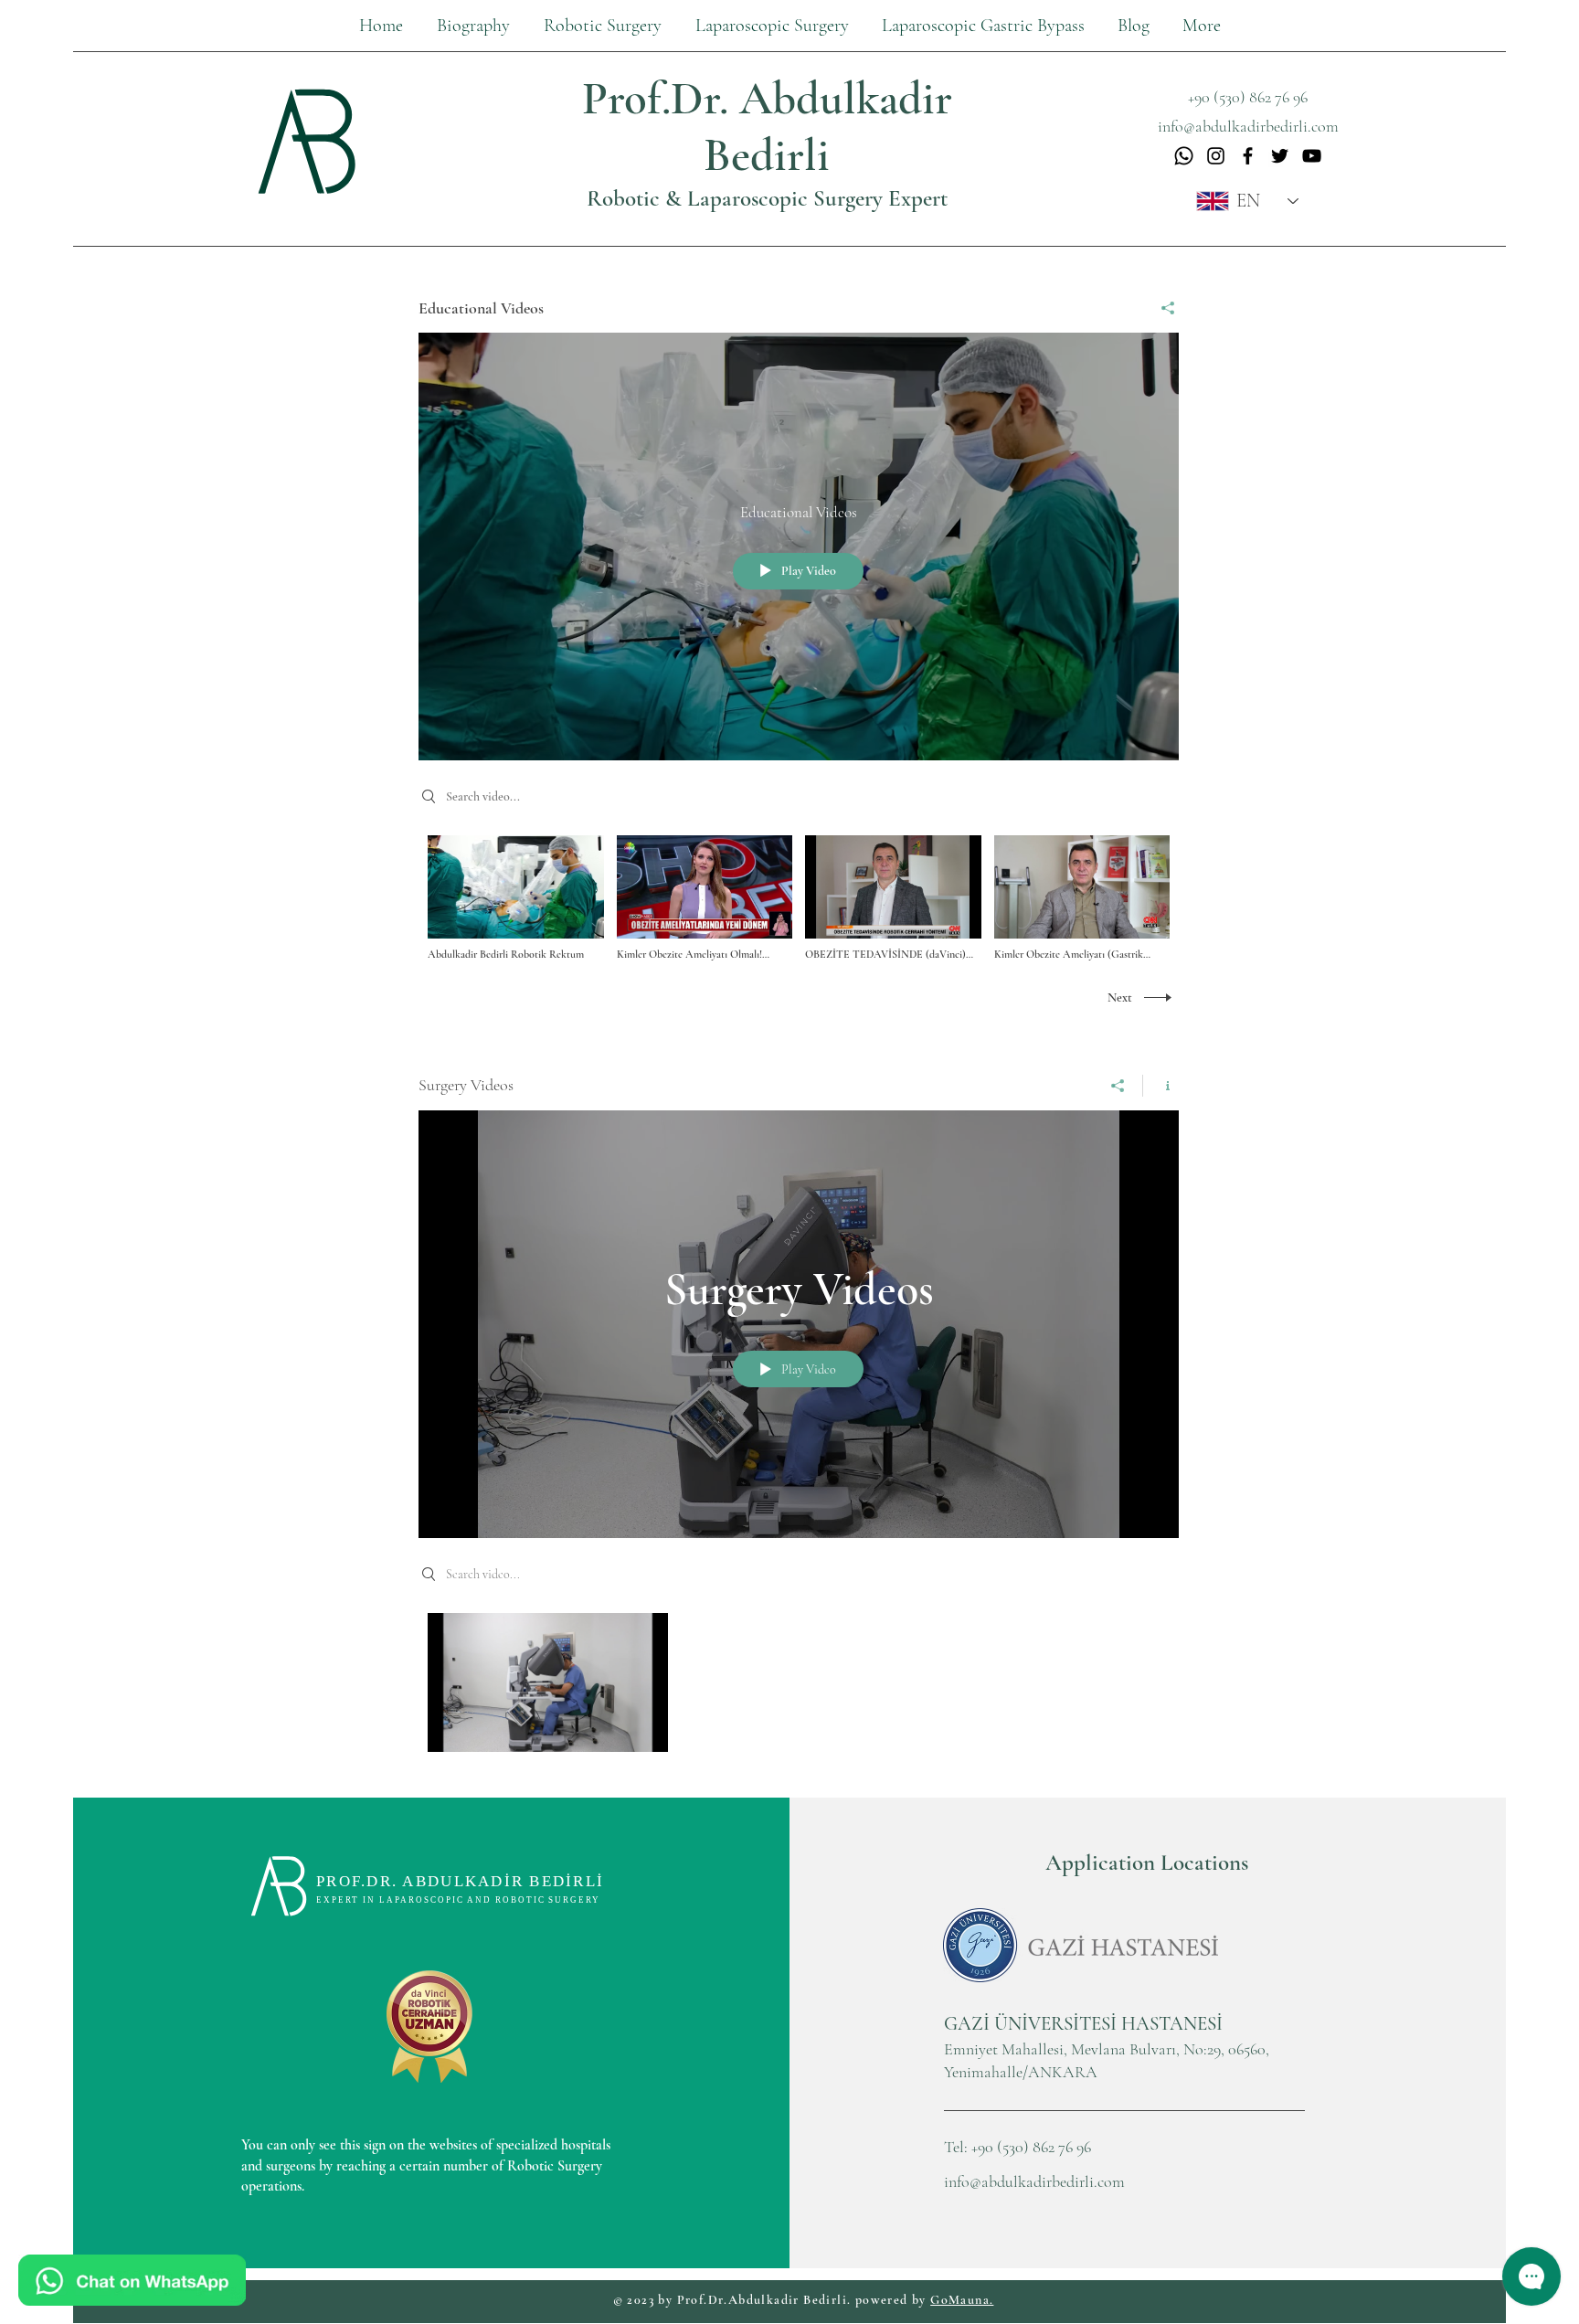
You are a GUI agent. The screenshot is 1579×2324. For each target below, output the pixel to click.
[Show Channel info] (1161, 1086)
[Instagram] (1216, 156)
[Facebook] (1248, 156)
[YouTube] (1312, 156)
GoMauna (960, 2300)
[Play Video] (516, 899)
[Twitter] (1280, 156)
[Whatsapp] (1184, 156)
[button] (772, 26)
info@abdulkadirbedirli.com (1034, 2181)
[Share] (1161, 308)
